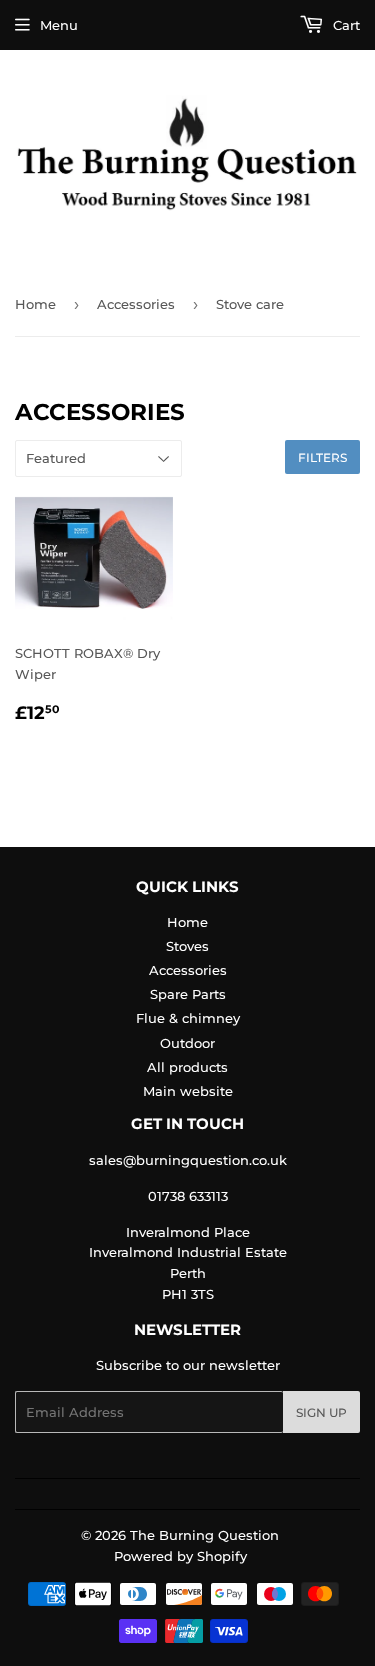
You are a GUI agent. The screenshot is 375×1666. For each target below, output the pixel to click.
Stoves (187, 946)
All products (187, 1067)
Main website (188, 1091)
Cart (344, 25)
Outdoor (187, 1043)
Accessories (136, 304)
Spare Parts (188, 994)
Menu (59, 25)
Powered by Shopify (180, 1556)
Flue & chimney (188, 1018)
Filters (322, 457)
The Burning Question (204, 1535)
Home (35, 304)
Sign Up (321, 1412)
